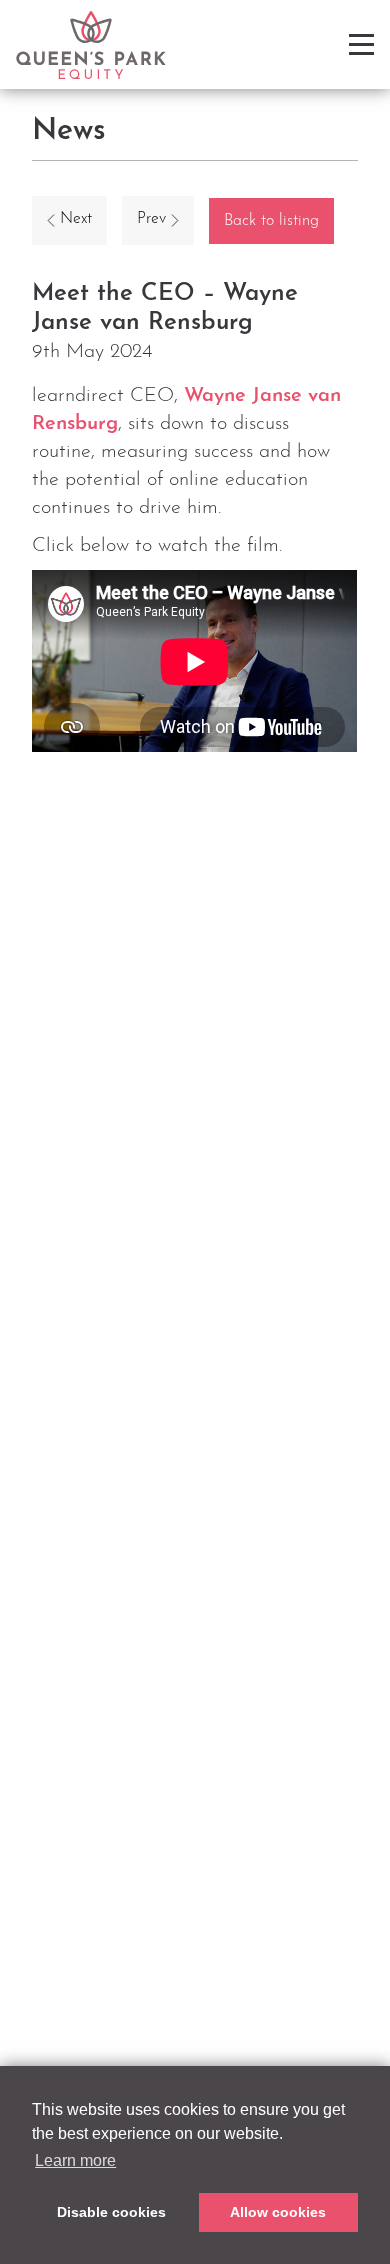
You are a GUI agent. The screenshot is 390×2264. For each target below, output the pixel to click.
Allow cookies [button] (278, 2212)
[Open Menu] (361, 44)
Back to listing (271, 221)
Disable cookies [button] (111, 2212)
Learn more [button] (75, 2160)
